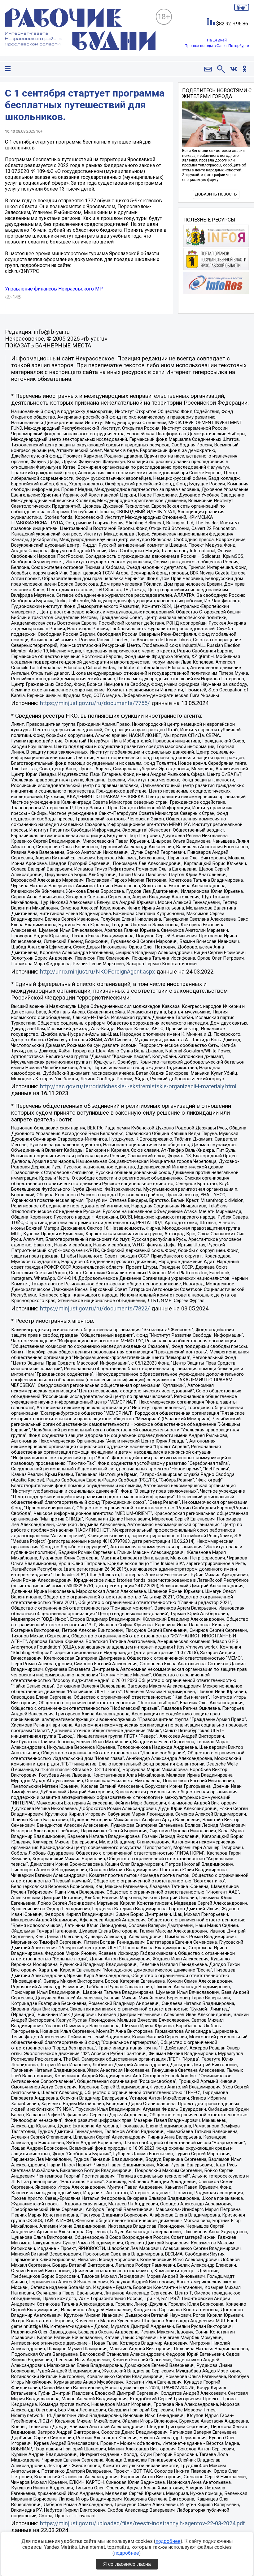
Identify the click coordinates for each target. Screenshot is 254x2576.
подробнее (168, 2541)
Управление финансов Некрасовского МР (54, 289)
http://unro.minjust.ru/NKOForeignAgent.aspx (97, 972)
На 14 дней (217, 40)
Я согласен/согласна (127, 2564)
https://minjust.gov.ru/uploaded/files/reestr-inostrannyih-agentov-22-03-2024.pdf (142, 2523)
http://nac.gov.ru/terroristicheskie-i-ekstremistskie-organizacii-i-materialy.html (138, 1086)
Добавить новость (216, 194)
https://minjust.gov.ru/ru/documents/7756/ (95, 703)
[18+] (80, 30)
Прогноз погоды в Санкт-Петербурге (217, 46)
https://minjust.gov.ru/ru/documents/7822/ (95, 1309)
